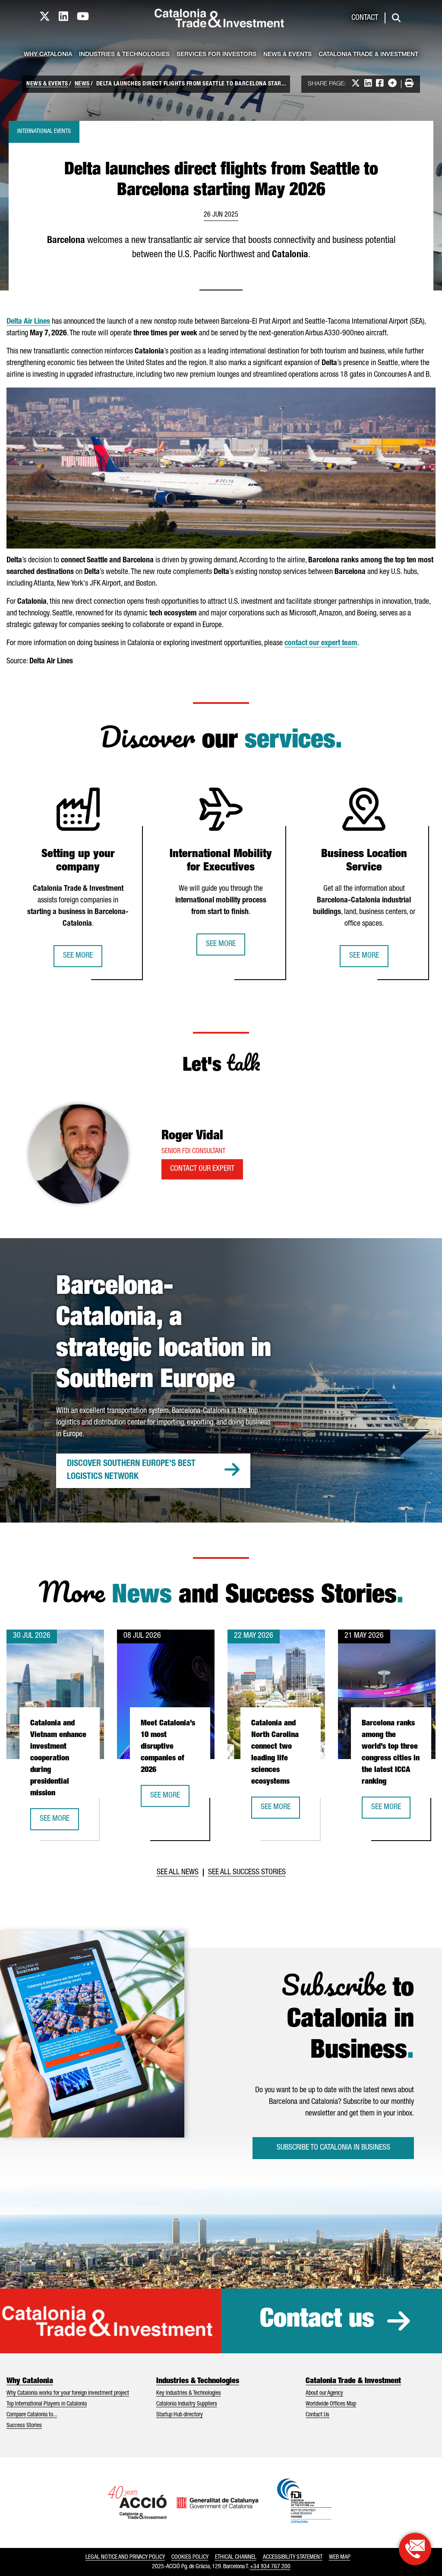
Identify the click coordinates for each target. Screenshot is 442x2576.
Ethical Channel (236, 2557)
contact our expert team (321, 643)
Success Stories (24, 2426)
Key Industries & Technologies (189, 2393)
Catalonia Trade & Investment (368, 55)
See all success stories (247, 1873)
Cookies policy (190, 2557)
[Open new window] (415, 2549)
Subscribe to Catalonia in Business (333, 2148)
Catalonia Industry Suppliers (187, 2404)
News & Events (287, 55)
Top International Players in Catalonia (47, 2404)
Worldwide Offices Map (331, 2404)
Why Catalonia (48, 55)
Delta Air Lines (28, 322)
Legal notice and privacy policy (125, 2557)
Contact (365, 18)
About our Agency (324, 2393)
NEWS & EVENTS (47, 84)
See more (78, 956)
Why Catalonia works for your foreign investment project (68, 2393)
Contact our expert (202, 1169)
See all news (178, 1873)
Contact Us (317, 2415)
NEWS (82, 84)
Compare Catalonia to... (32, 2415)
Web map (340, 2557)
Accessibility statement (293, 2557)
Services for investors (216, 55)
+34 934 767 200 (270, 2567)
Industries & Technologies (124, 55)
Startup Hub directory (180, 2415)
